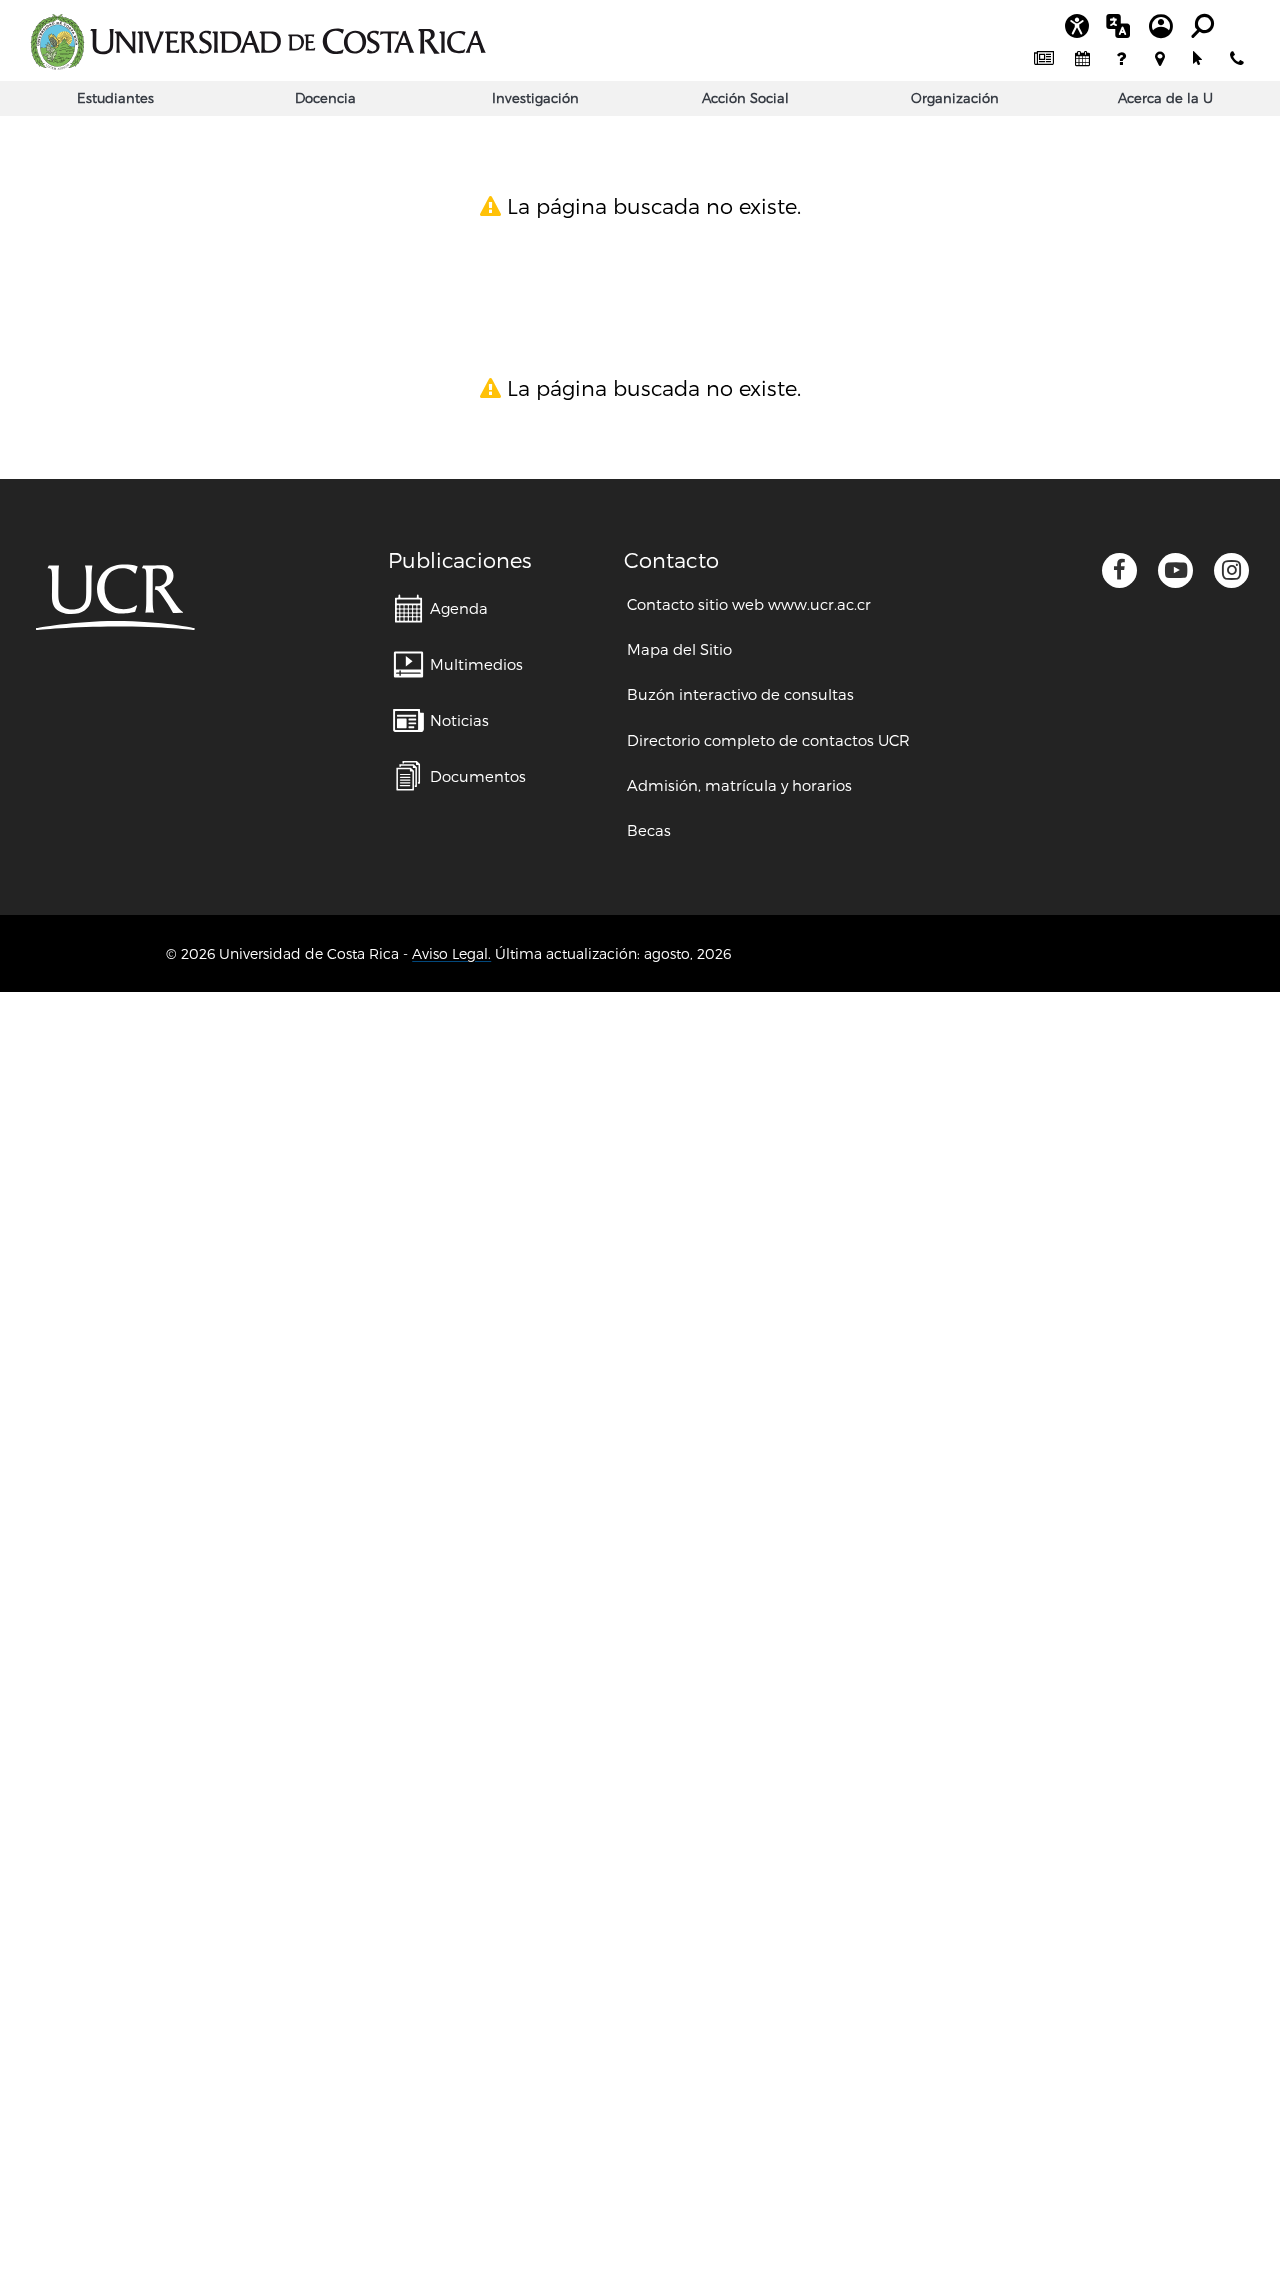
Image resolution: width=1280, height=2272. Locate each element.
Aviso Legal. (451, 953)
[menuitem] (1044, 60)
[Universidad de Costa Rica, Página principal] (258, 42)
